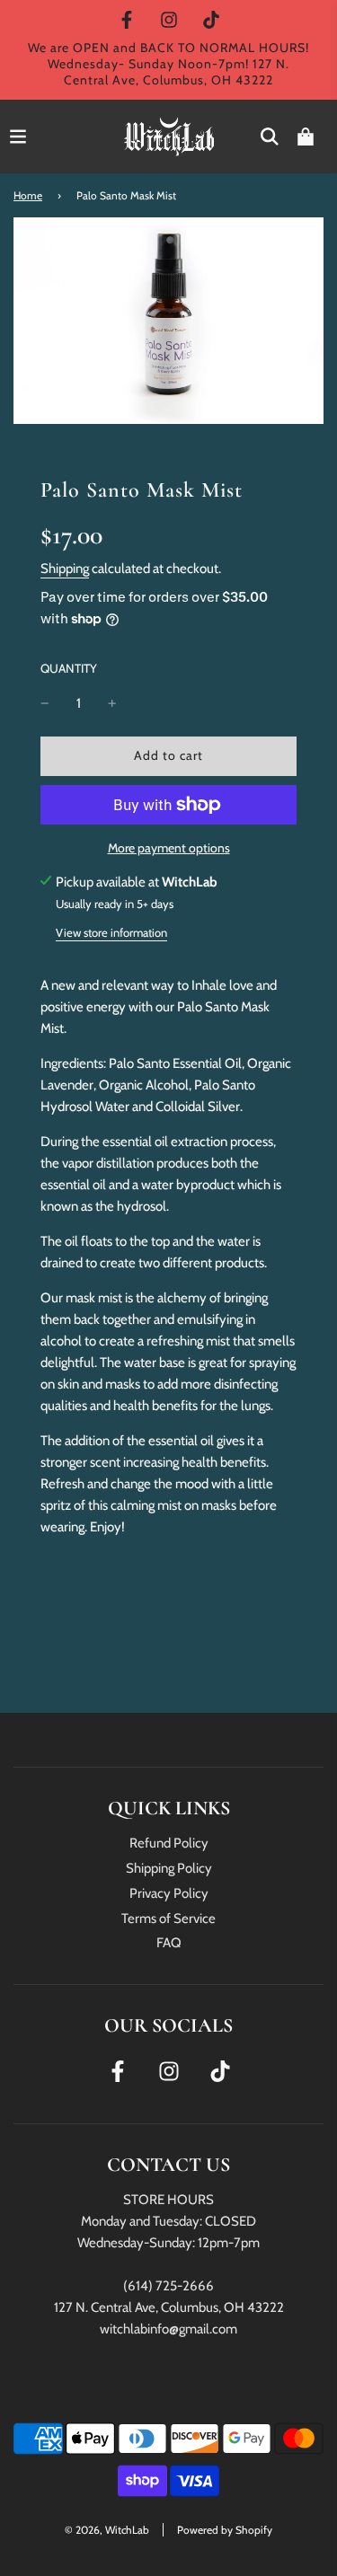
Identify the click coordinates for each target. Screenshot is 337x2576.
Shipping (65, 569)
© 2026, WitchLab (107, 2530)
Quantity (69, 668)
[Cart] (306, 137)
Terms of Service (168, 1919)
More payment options (169, 848)
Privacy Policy (169, 1893)
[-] (45, 703)
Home (28, 195)
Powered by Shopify (225, 2530)
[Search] (270, 137)
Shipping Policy (169, 1868)
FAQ (169, 1943)
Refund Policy (169, 1843)
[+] (112, 703)
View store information (111, 932)
